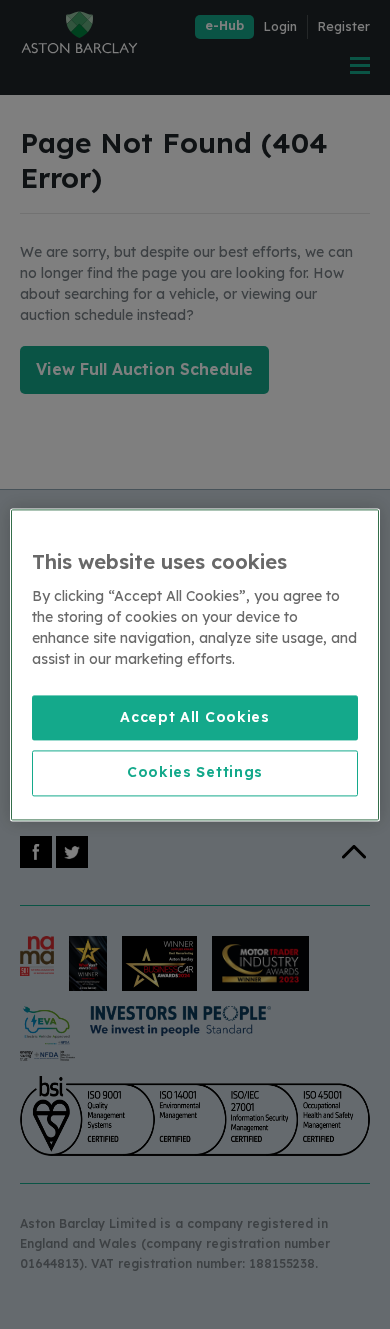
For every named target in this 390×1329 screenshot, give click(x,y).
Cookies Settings (195, 773)
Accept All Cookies (195, 717)
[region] (195, 664)
